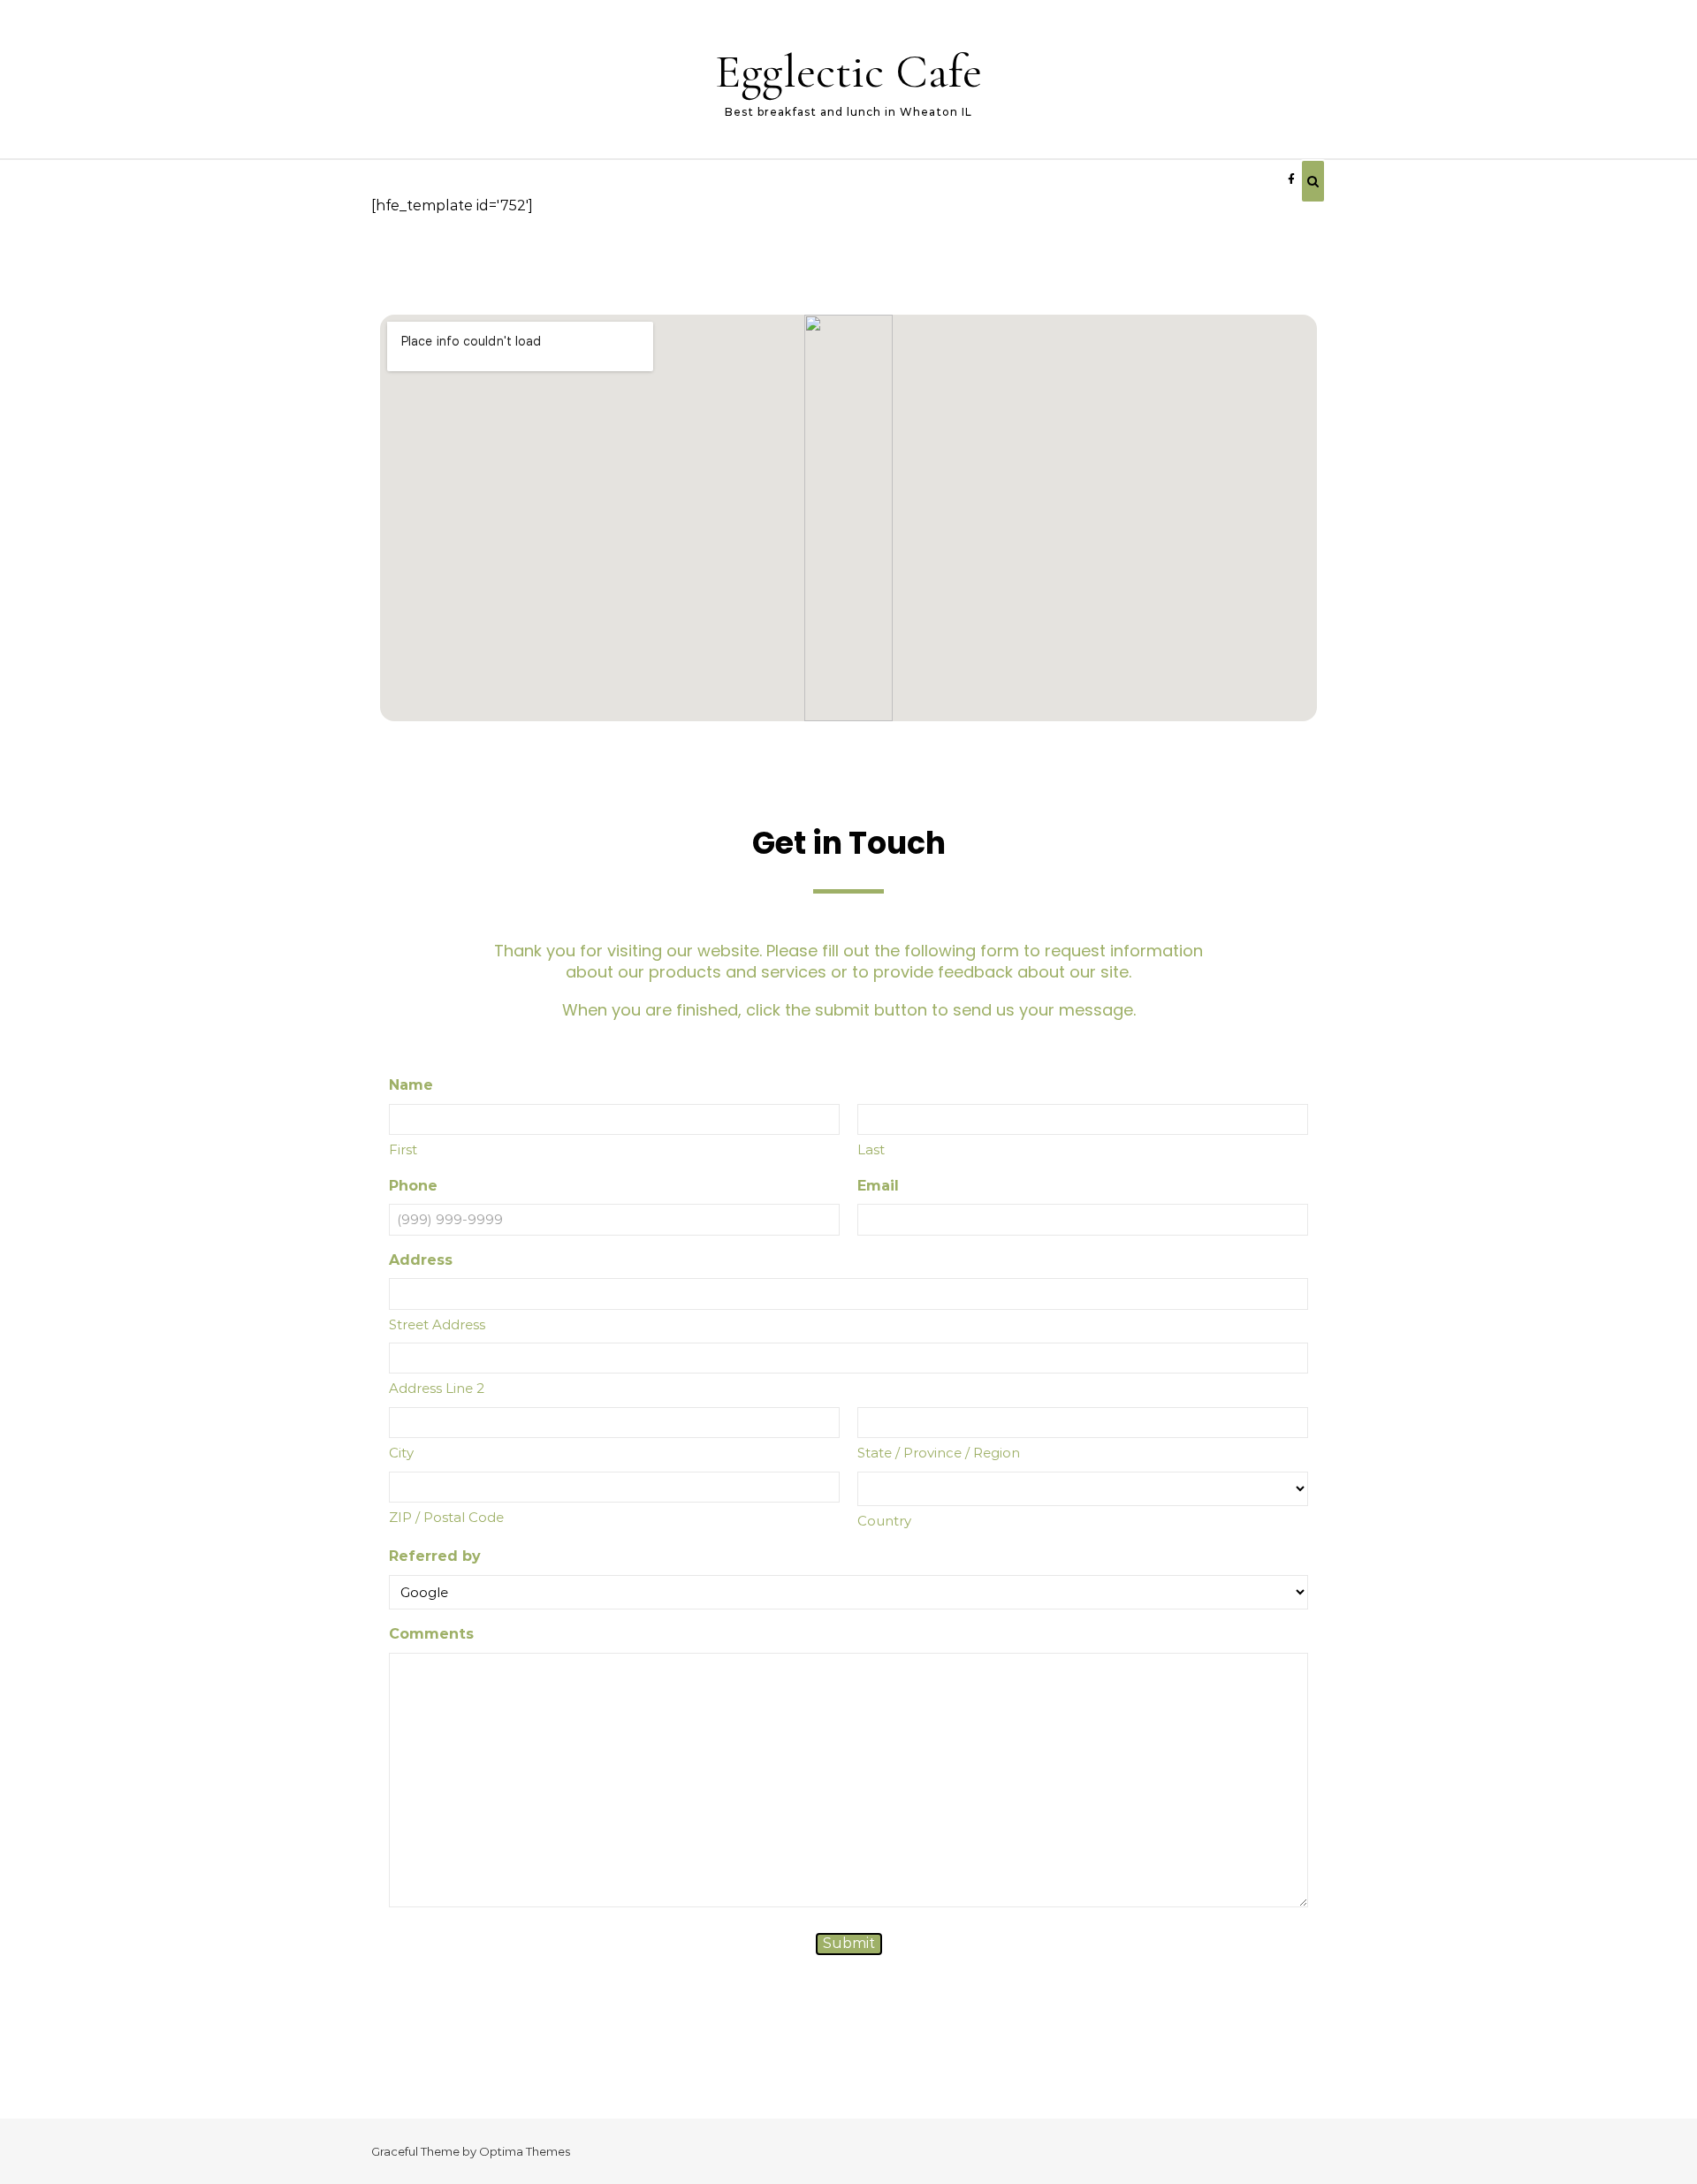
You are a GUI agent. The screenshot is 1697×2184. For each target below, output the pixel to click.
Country (884, 1521)
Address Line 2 (437, 1388)
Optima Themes (525, 2151)
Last (871, 1149)
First (403, 1149)
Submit (849, 1943)
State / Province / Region (939, 1453)
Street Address (437, 1324)
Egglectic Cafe (848, 71)
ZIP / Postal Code (446, 1517)
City (401, 1453)
